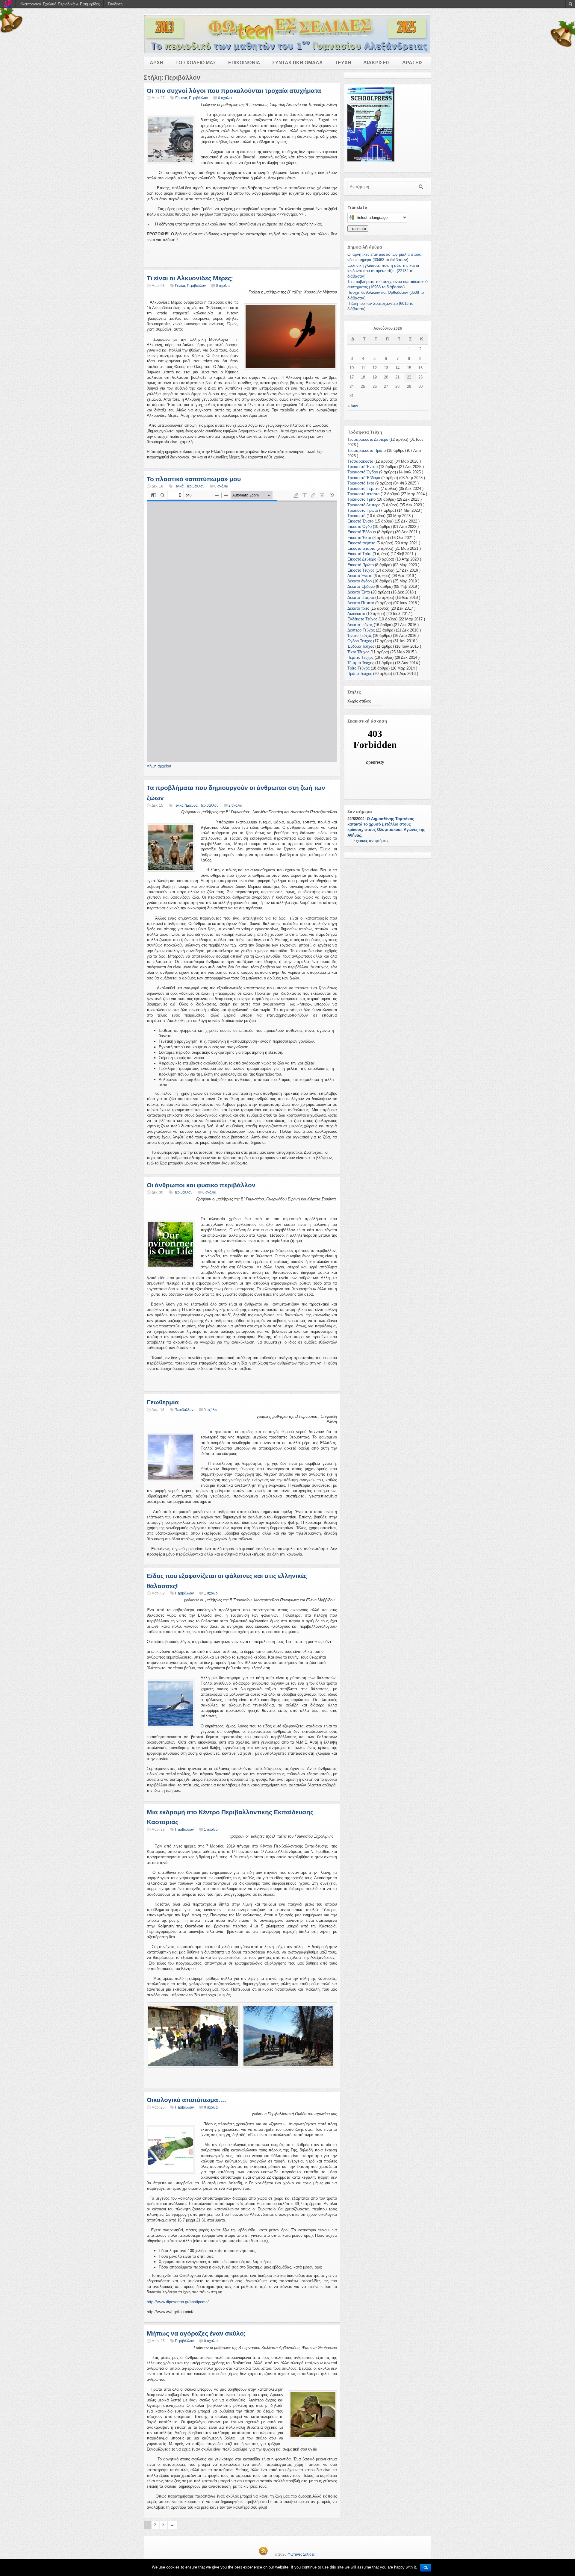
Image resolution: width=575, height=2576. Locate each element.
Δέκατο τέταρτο (361, 598)
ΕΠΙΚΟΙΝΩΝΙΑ (244, 63)
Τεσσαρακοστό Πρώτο (367, 450)
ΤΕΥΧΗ (343, 63)
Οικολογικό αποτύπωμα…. (186, 2100)
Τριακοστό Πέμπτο (363, 489)
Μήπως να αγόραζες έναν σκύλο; (196, 2333)
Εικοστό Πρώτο (361, 565)
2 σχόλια (235, 805)
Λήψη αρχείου (159, 766)
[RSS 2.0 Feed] (263, 2554)
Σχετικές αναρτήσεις (371, 841)
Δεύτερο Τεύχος (361, 630)
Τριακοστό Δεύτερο (364, 505)
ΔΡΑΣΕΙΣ (413, 63)
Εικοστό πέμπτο (361, 543)
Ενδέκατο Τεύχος (362, 619)
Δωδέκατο (356, 614)
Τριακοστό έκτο (361, 483)
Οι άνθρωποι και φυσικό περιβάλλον (201, 1185)
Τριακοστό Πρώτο (363, 510)
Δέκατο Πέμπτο (361, 603)
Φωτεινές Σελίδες (301, 2554)
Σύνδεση (115, 4)
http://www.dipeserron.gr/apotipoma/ (178, 2302)
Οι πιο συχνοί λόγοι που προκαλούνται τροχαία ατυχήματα (234, 91)
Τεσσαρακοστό (360, 461)
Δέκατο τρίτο (358, 608)
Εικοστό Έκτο (359, 538)
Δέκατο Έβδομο (361, 586)
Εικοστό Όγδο (360, 527)
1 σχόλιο (211, 1593)
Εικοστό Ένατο (360, 521)
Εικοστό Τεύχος (361, 570)
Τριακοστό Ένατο (363, 467)
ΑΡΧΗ (157, 63)
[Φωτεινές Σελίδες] (287, 34)
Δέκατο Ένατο (360, 576)
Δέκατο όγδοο (360, 581)
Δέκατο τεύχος (360, 625)
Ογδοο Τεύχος (360, 641)
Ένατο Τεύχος (360, 636)
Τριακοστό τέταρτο (363, 494)
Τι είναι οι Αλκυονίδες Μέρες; (190, 278)
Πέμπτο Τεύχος (360, 657)
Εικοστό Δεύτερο (362, 559)
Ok (426, 2568)
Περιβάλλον (198, 98)
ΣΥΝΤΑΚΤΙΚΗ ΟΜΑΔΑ (298, 63)
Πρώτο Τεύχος (360, 674)
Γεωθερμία (163, 1402)
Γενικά (180, 286)
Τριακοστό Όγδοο (363, 472)
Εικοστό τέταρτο (361, 548)
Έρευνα (181, 98)
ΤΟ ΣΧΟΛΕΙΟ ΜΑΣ (196, 63)
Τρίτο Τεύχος (358, 668)
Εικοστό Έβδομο (362, 532)
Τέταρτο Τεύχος (361, 663)
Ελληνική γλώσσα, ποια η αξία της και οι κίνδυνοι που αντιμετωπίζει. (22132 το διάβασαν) (383, 271)
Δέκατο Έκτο (359, 592)
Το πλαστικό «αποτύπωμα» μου (194, 479)
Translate (358, 229)
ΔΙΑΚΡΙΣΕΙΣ (377, 63)
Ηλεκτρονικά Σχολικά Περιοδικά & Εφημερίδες (60, 4)
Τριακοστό (356, 516)
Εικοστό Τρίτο (359, 554)
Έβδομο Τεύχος (361, 646)
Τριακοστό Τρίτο (361, 499)
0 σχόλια (225, 98)
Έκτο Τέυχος (358, 652)
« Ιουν (353, 406)
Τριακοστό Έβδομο (364, 478)
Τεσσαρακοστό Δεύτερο (368, 439)
